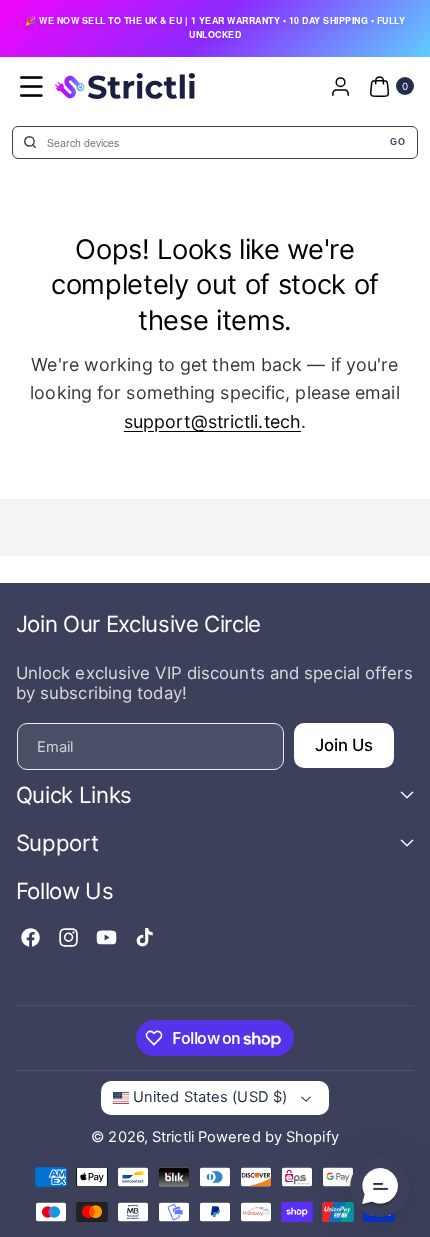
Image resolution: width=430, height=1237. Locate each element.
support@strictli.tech (212, 421)
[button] (32, 86)
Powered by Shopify (268, 1137)
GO (397, 142)
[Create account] (340, 86)
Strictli (173, 1137)
